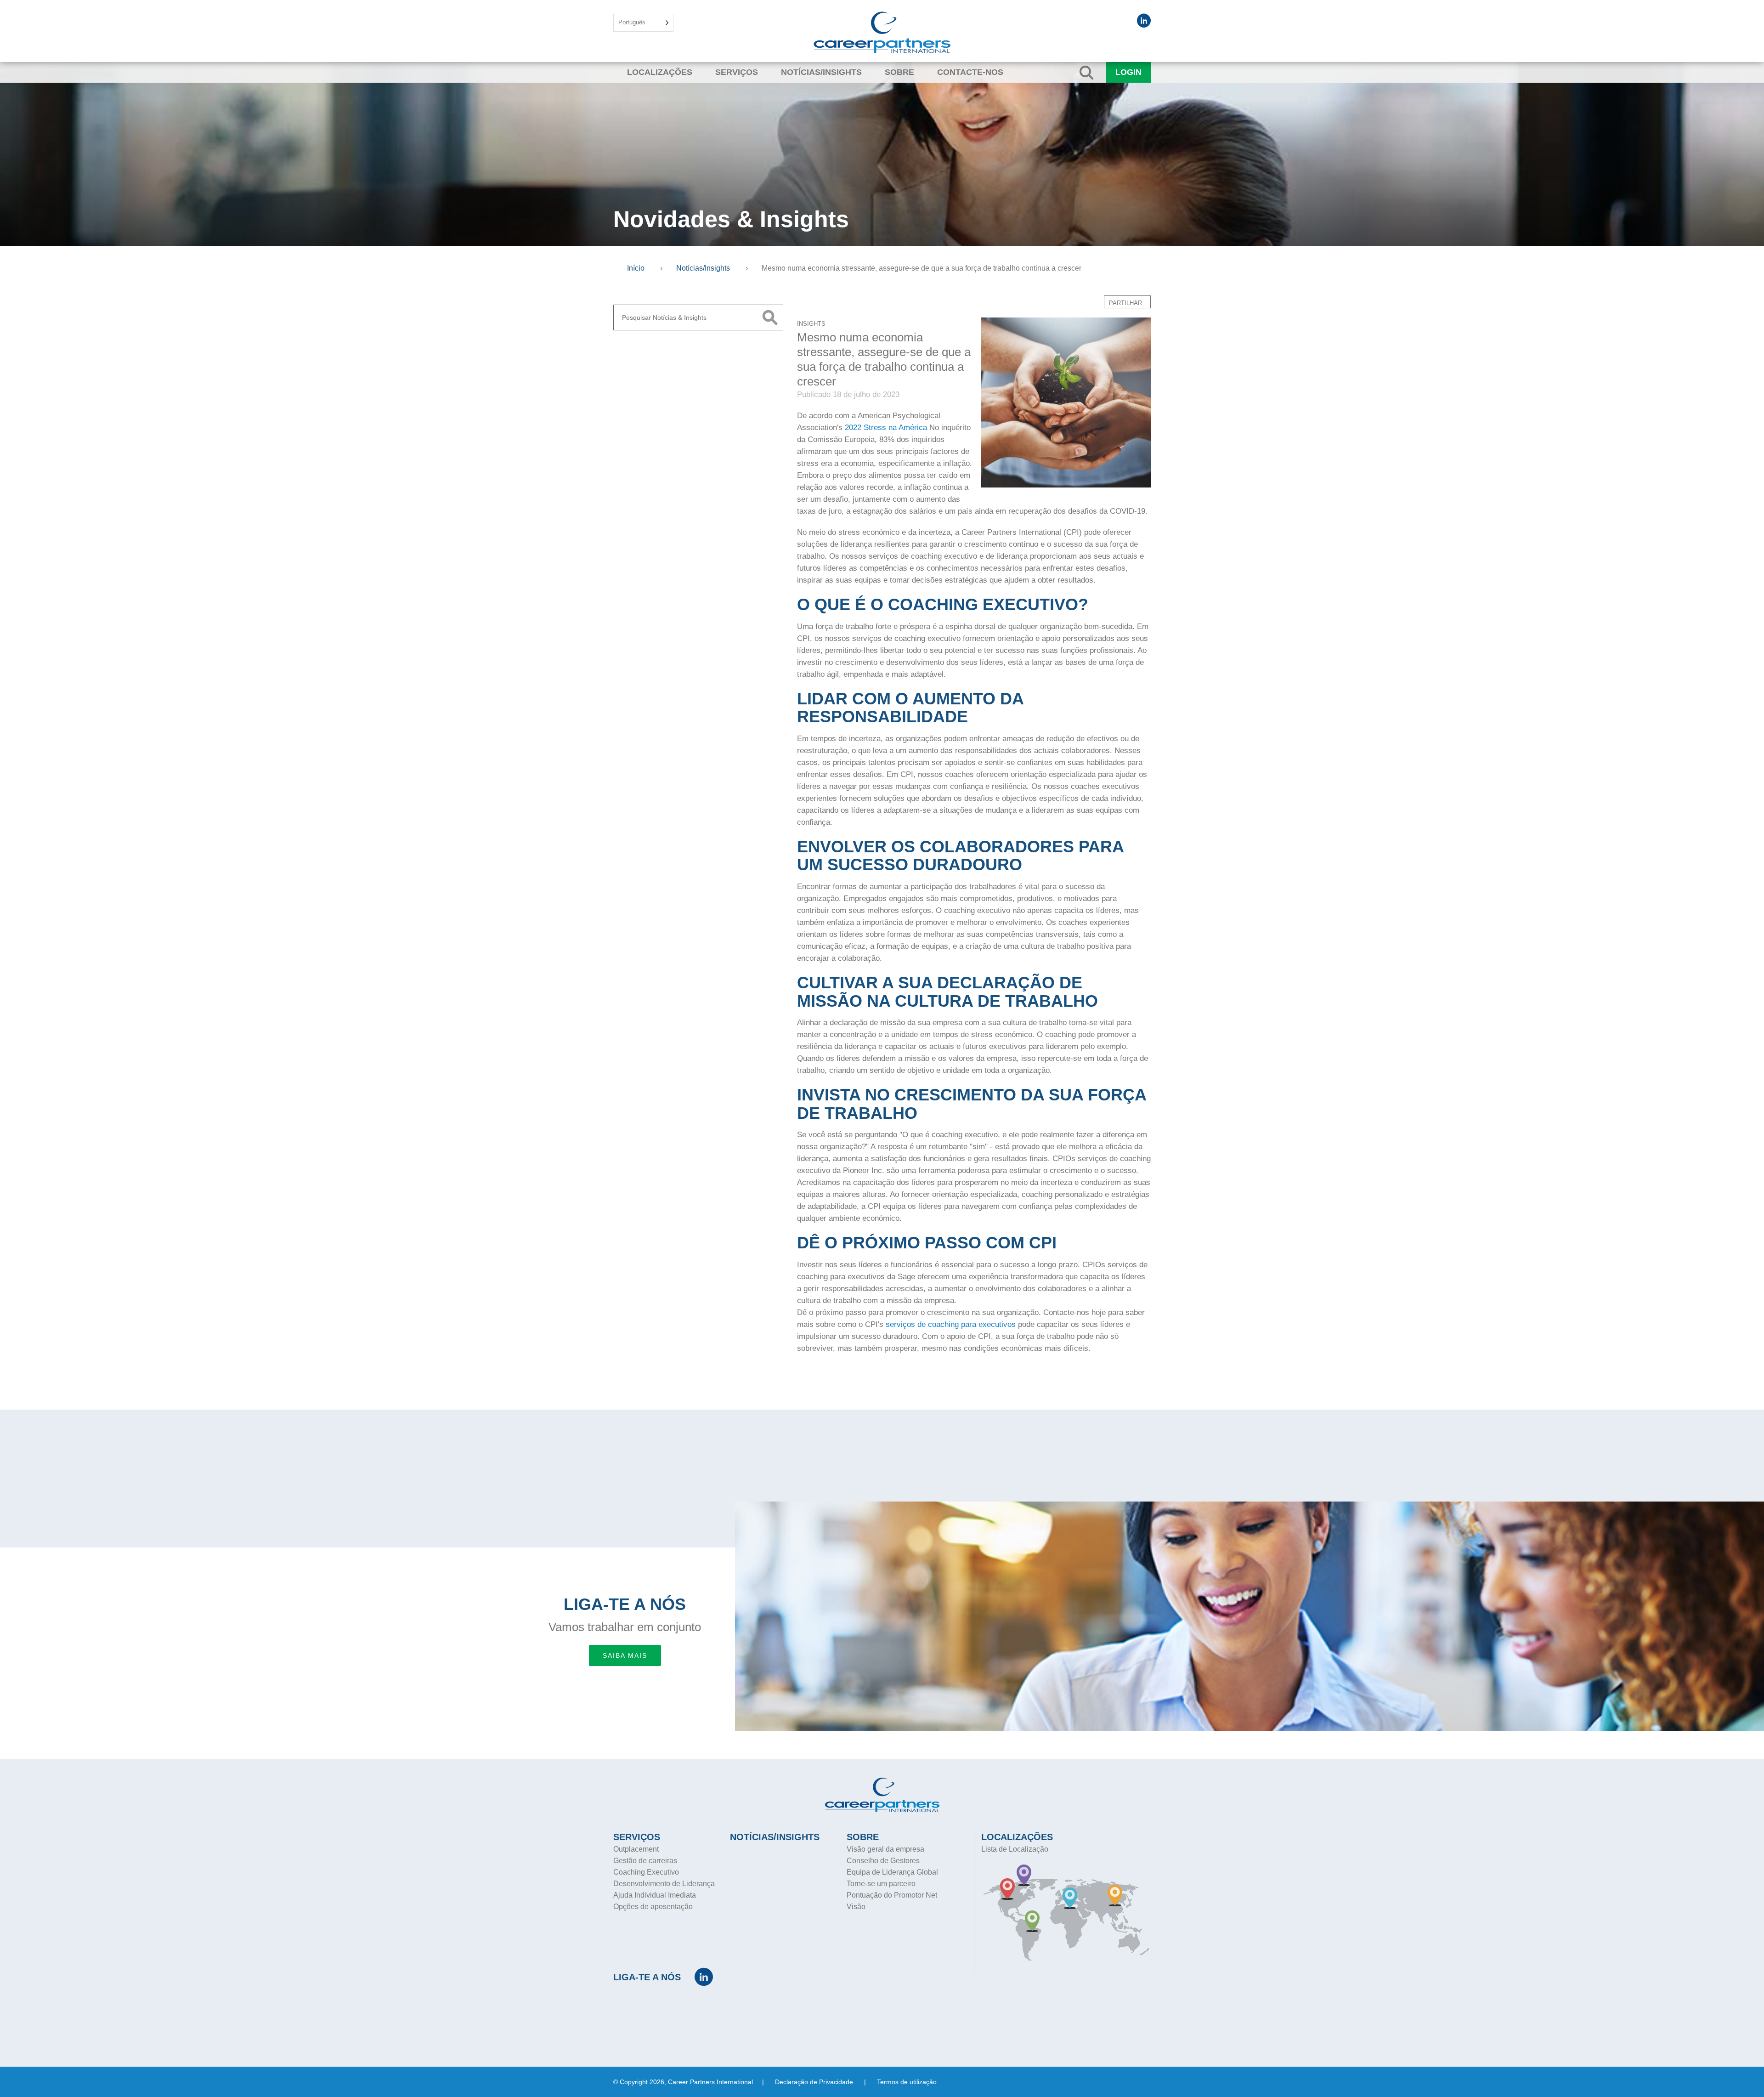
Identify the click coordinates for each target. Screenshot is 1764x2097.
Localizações (660, 72)
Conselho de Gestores (883, 1861)
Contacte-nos (970, 72)
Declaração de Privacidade (814, 2082)
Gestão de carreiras (645, 1861)
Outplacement (636, 1849)
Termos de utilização (907, 2082)
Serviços (737, 72)
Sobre (899, 72)
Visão (856, 1907)
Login (1128, 72)
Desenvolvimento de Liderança (664, 1884)
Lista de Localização (1015, 1849)
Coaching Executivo (646, 1872)
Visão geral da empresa (885, 1849)
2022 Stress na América (885, 428)
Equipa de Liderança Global (892, 1872)
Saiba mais (625, 1655)
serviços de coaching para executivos (951, 1324)
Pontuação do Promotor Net (892, 1895)
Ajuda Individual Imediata (655, 1895)
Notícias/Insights (821, 72)
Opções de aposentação (653, 1907)
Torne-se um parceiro (881, 1884)
